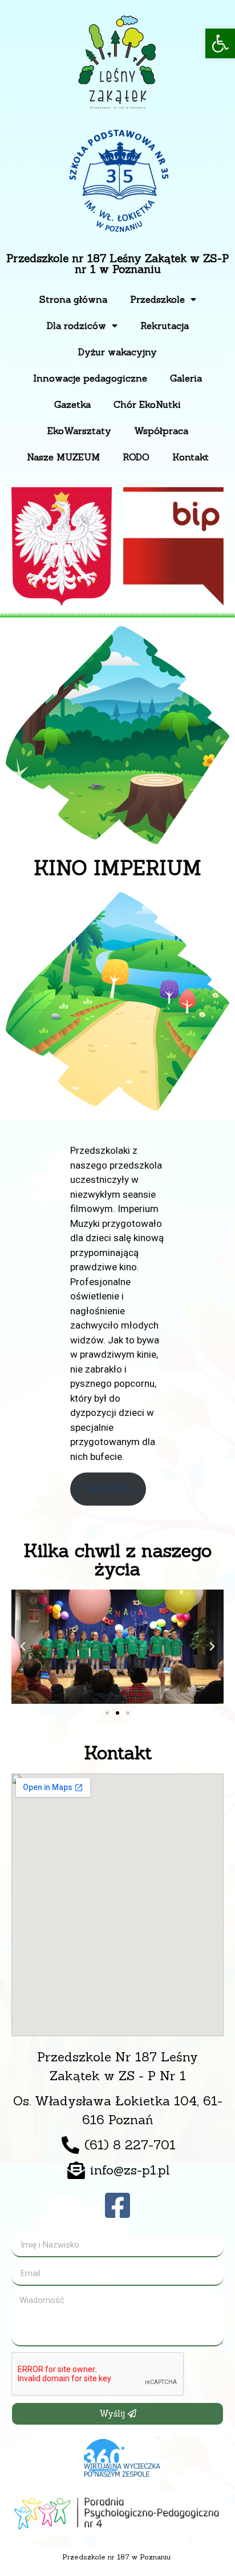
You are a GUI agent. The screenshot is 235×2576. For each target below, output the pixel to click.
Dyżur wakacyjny (117, 352)
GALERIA (108, 1488)
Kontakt (191, 457)
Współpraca (161, 431)
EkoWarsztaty (79, 431)
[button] (220, 43)
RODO (136, 457)
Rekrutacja (165, 326)
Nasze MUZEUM (63, 457)
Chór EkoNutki (147, 404)
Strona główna (73, 299)
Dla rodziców (76, 326)
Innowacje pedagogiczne (90, 378)
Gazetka (72, 404)
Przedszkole (157, 299)
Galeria (186, 378)
